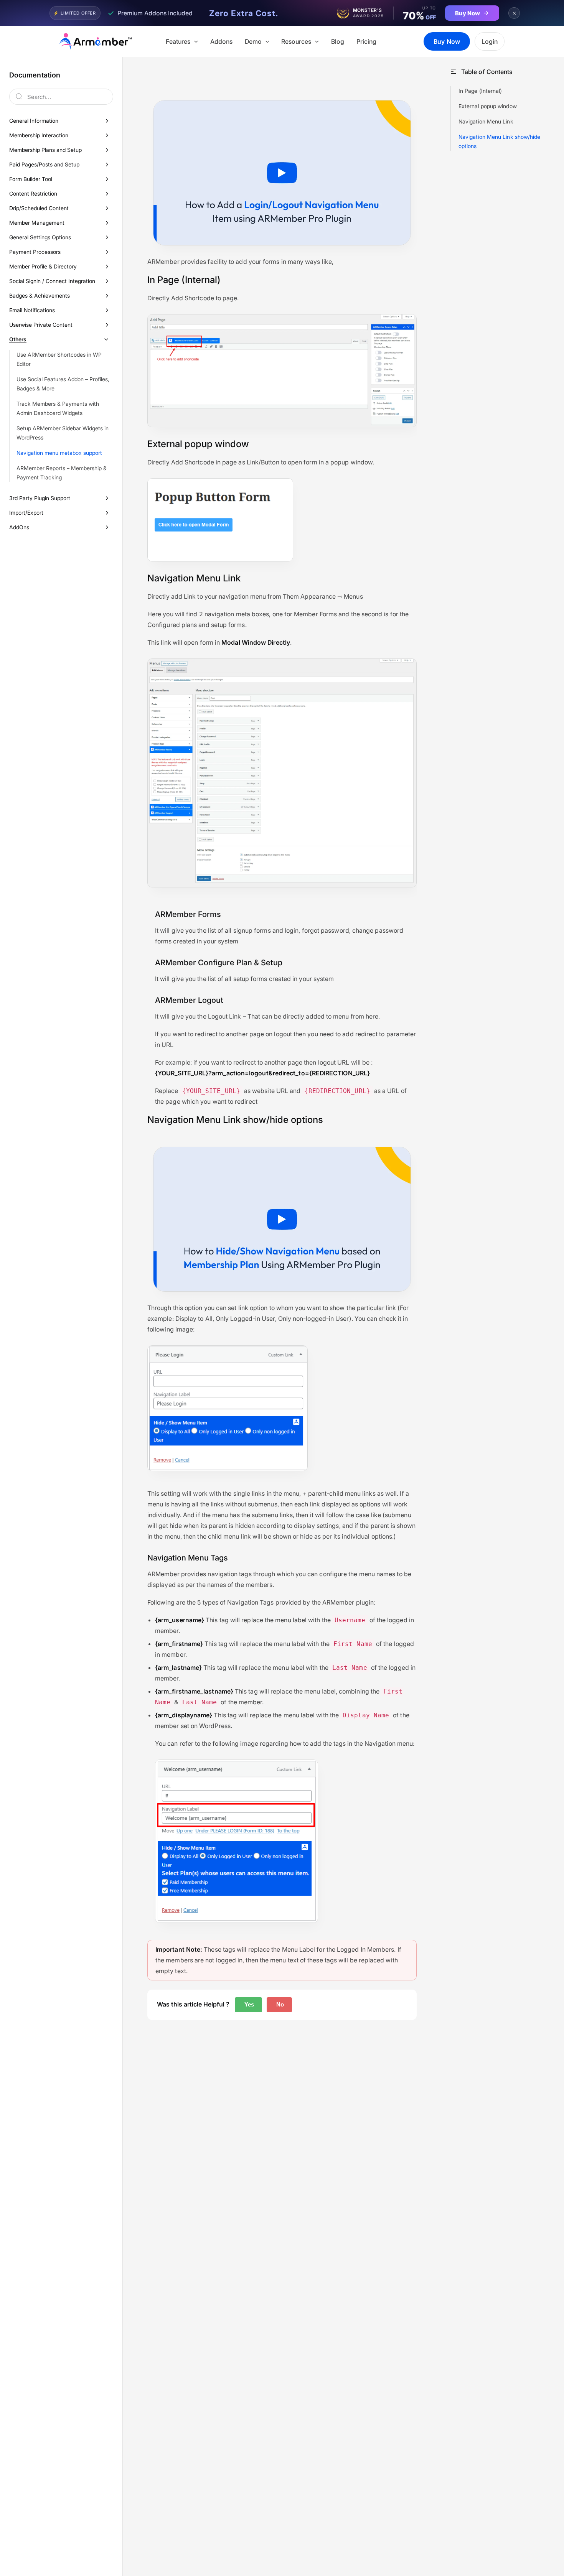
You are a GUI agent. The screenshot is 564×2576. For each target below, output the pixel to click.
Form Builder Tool (31, 179)
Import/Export (26, 513)
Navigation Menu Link (486, 121)
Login (490, 41)
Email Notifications (32, 310)
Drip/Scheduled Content (39, 208)
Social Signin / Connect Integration (52, 281)
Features (178, 41)
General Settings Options (40, 237)
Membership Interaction (39, 135)
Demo (253, 41)
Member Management (37, 223)
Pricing (366, 41)
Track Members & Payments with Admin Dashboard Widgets (58, 408)
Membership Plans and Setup (45, 150)
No (279, 2004)
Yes (248, 2004)
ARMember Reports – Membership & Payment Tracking (62, 473)
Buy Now (447, 41)
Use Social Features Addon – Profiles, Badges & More (63, 384)
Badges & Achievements (40, 295)
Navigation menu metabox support (59, 453)
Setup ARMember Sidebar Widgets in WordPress (63, 433)
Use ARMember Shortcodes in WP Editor (59, 359)
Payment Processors (35, 252)
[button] (194, 41)
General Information (34, 121)
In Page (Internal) (480, 91)
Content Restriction (33, 193)
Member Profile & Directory (43, 266)
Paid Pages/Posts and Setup (44, 164)
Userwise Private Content (41, 325)
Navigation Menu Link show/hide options (499, 141)
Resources (296, 41)
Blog (338, 41)
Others (18, 339)
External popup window (488, 106)
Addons (221, 41)
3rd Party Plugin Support (40, 498)
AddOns (19, 527)
